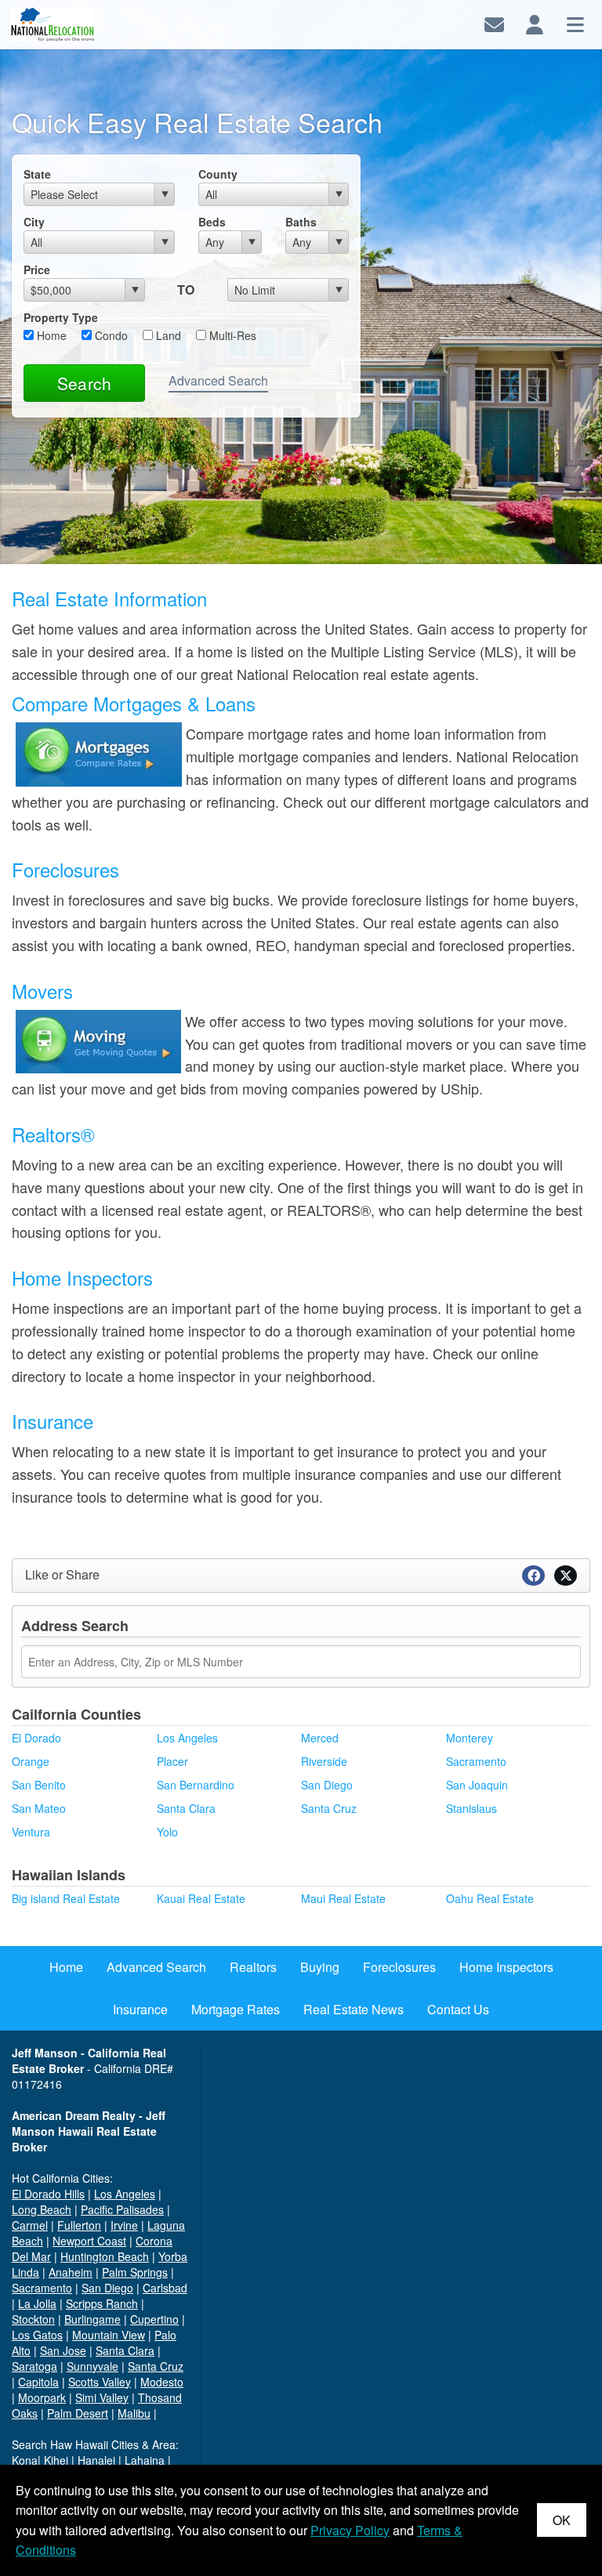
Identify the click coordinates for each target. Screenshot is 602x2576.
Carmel (30, 2225)
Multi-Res (231, 335)
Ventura (31, 1832)
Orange (31, 1761)
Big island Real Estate (66, 1898)
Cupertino (154, 2319)
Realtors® (53, 1134)
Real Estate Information (109, 598)
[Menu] (575, 23)
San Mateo (39, 1808)
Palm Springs (135, 2272)
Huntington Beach (105, 2256)
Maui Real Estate (343, 1898)
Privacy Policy (350, 2530)
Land (167, 335)
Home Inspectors (82, 1277)
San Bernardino (196, 1785)
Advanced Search (218, 380)
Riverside (324, 1761)
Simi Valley (102, 2397)
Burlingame (92, 2319)
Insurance (53, 1421)
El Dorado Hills (48, 2194)
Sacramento (476, 1761)
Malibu (134, 2413)
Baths (301, 222)
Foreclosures (65, 869)
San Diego (327, 1785)
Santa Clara (186, 1808)
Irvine (124, 2225)
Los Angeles (187, 1738)
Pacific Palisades (122, 2209)
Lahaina (145, 2460)
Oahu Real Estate (490, 1898)
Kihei (56, 2460)
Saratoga (34, 2366)
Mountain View (109, 2335)
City (34, 222)
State (37, 174)
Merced (320, 1738)
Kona (25, 2460)
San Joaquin (477, 1785)
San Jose (63, 2350)
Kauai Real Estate (201, 1898)
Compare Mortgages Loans (134, 703)
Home (50, 335)
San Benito (39, 1785)
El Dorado (36, 1738)
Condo (110, 335)
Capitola (38, 2382)
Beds (212, 222)
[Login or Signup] (535, 23)
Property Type (61, 317)
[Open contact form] (494, 23)
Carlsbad (165, 2288)
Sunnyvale (92, 2366)
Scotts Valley (100, 2382)
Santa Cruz (329, 1808)
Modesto (162, 2382)
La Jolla (37, 2303)
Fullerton (79, 2225)
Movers (42, 991)
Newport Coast (89, 2241)
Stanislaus (471, 1808)
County (218, 174)
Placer (172, 1761)
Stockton (33, 2319)
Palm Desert (78, 2413)
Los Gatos (37, 2335)
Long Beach (42, 2209)
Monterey (470, 1738)
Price (37, 270)
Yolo (167, 1832)
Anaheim (71, 2272)
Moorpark (42, 2397)
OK (562, 2520)
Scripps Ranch (102, 2303)
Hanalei (96, 2460)
